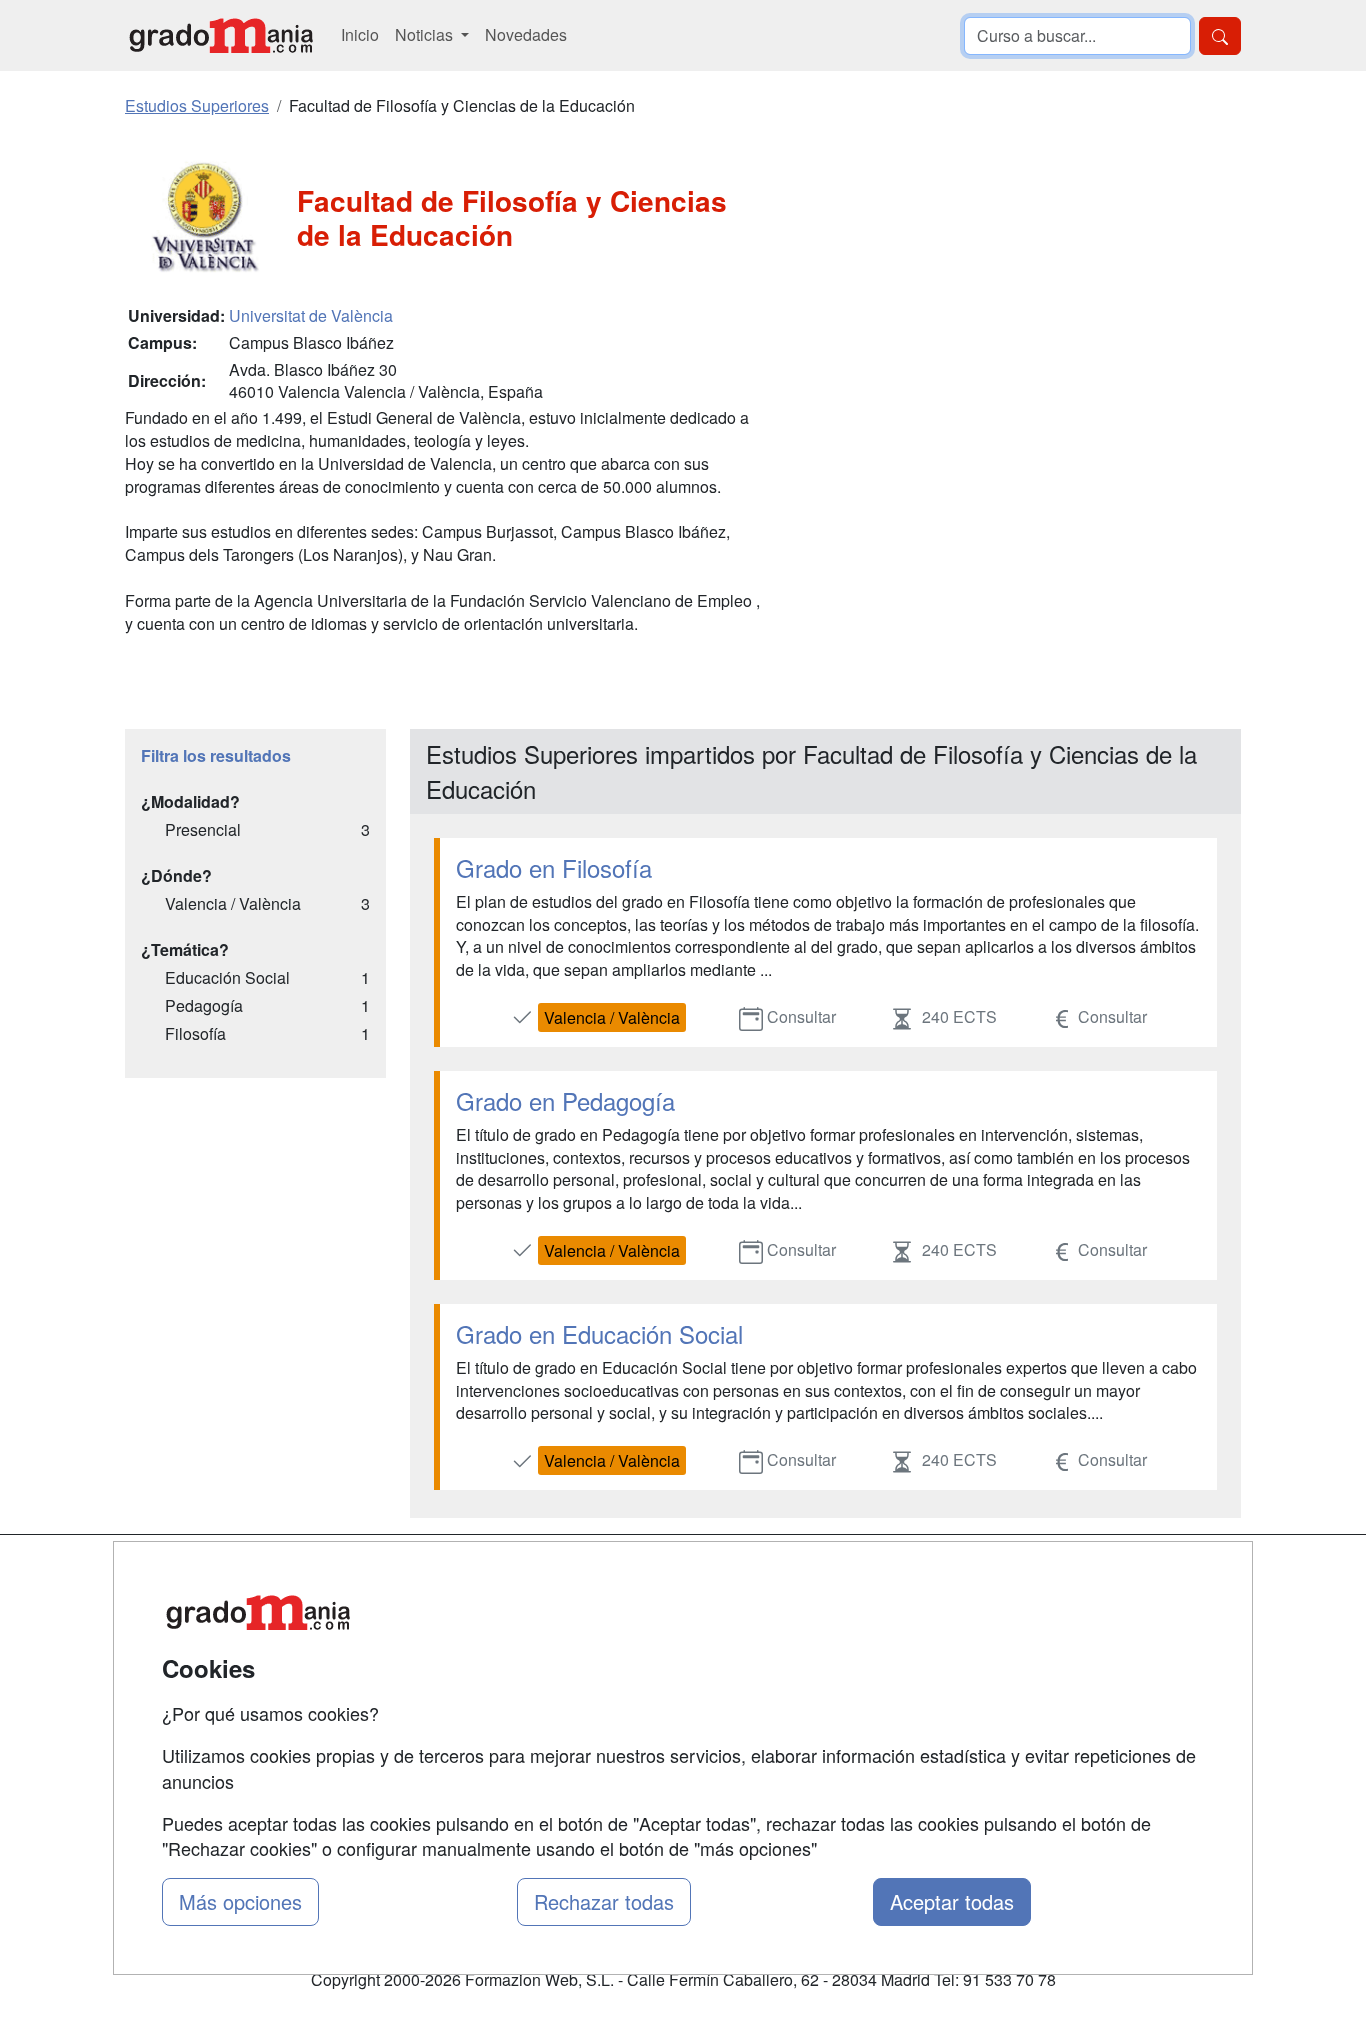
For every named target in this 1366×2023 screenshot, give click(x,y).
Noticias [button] (426, 34)
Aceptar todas (952, 1901)
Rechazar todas (604, 1901)
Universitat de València (311, 315)
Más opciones (240, 1901)
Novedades (526, 34)
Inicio (360, 34)
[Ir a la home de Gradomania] (221, 35)
